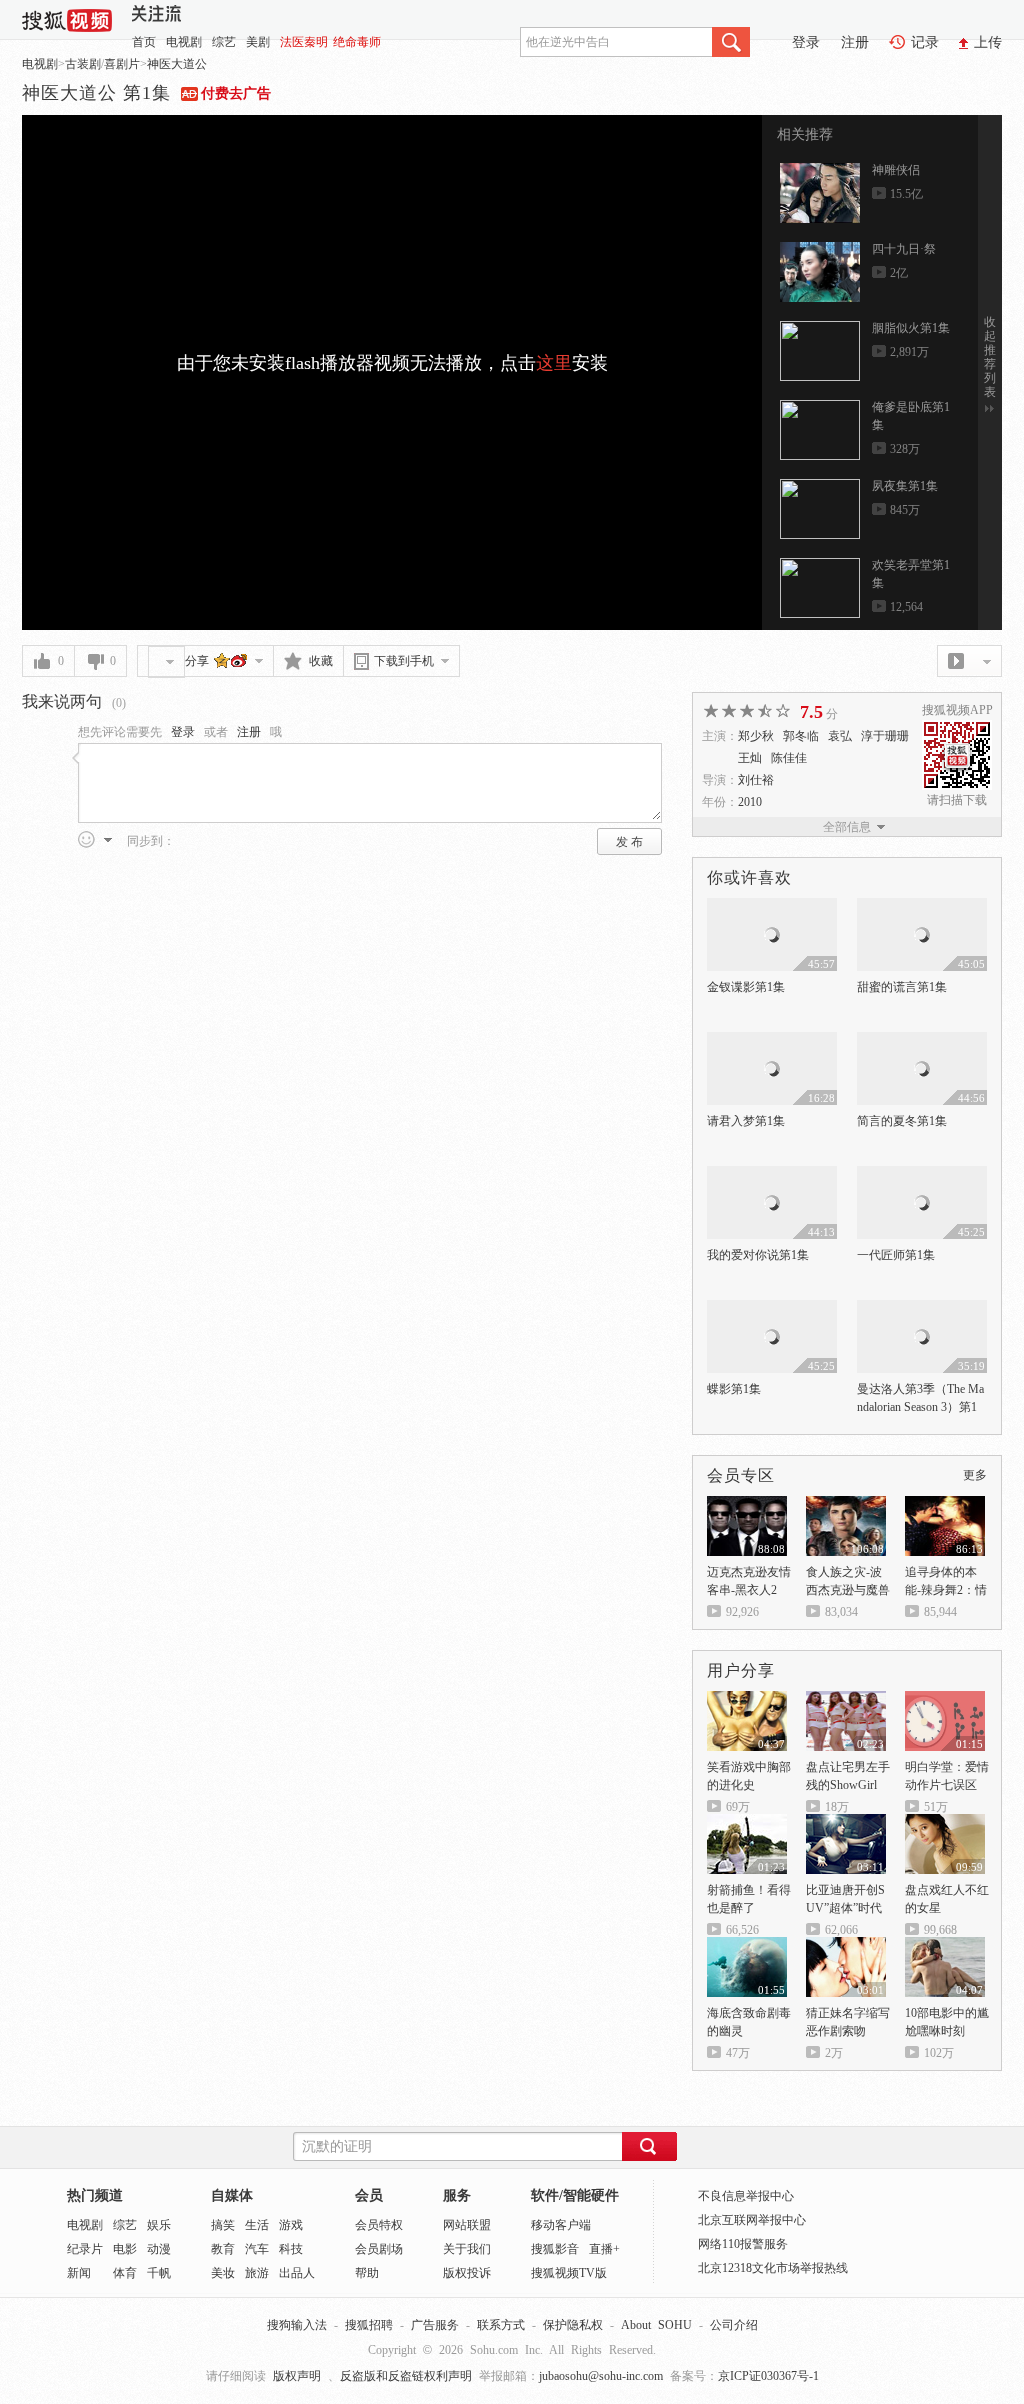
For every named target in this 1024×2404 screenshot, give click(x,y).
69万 (738, 1807)
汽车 (257, 2249)
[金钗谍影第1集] (772, 907)
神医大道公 (177, 64)
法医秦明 (304, 42)
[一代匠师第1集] (922, 1175)
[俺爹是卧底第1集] (820, 430)
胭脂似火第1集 (911, 328)
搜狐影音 (555, 2249)
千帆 (159, 2273)
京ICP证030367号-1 (768, 2376)
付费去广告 (236, 93)
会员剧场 (379, 2249)
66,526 (742, 1930)
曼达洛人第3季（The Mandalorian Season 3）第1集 (920, 1407)
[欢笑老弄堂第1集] (820, 588)
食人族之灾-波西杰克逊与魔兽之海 (848, 1590)
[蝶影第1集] (772, 1309)
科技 (291, 2249)
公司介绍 (734, 2325)
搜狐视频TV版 (569, 2273)
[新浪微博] (239, 660)
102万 (939, 2053)
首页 (144, 42)
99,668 (940, 1930)
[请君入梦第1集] (772, 1041)
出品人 (297, 2273)
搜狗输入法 (297, 2325)
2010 (750, 802)
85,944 (940, 1612)
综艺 (224, 42)
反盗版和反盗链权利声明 (406, 2376)
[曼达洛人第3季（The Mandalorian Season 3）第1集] (922, 1309)
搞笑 (223, 2225)
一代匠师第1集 (896, 1255)
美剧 (258, 42)
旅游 (257, 2273)
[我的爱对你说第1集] (772, 1175)
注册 (855, 42)
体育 (125, 2273)
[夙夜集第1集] (820, 509)
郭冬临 (801, 736)
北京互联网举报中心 (752, 2220)
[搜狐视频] (67, 18)
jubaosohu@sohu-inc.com (601, 2376)
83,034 (841, 1612)
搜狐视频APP (957, 710)
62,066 (841, 1930)
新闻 (79, 2273)
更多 (975, 1475)
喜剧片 (122, 64)
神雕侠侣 (896, 170)
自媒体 (232, 2195)
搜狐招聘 (369, 2325)
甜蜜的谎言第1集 (902, 987)
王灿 (750, 758)
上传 (988, 42)
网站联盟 (467, 2225)
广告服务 (435, 2325)
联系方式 (501, 2325)
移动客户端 (561, 2225)
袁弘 (840, 736)
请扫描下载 (957, 800)
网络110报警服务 (743, 2244)
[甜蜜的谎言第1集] (922, 907)
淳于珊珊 (885, 736)
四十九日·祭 (904, 249)
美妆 (223, 2273)
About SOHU (656, 2325)
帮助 (367, 2273)
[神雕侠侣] (820, 193)
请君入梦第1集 (746, 1121)
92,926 (742, 1612)
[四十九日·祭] (820, 272)
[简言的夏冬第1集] (922, 1041)
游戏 (291, 2225)
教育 (223, 2249)
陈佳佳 (789, 758)
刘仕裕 (756, 780)
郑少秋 (756, 736)
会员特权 (379, 2225)
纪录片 (85, 2249)
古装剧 (83, 64)
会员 (369, 2195)
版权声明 (297, 2376)
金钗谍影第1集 (746, 987)
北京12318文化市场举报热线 (773, 2268)
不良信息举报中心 (746, 2196)
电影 (125, 2249)
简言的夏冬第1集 (902, 1121)
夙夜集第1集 (905, 486)
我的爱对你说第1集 (758, 1255)
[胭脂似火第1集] (820, 351)
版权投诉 (467, 2273)
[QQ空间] (222, 660)
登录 (806, 42)
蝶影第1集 (734, 1389)
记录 (925, 42)
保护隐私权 (573, 2325)
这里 (554, 363)
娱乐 (159, 2225)
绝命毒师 (357, 42)
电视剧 (184, 42)
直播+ (604, 2249)
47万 (738, 2053)
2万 (834, 2053)
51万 (936, 1807)
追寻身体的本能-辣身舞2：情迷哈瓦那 (946, 1590)
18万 (837, 1807)
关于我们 (467, 2249)
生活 (257, 2225)
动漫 (159, 2249)
